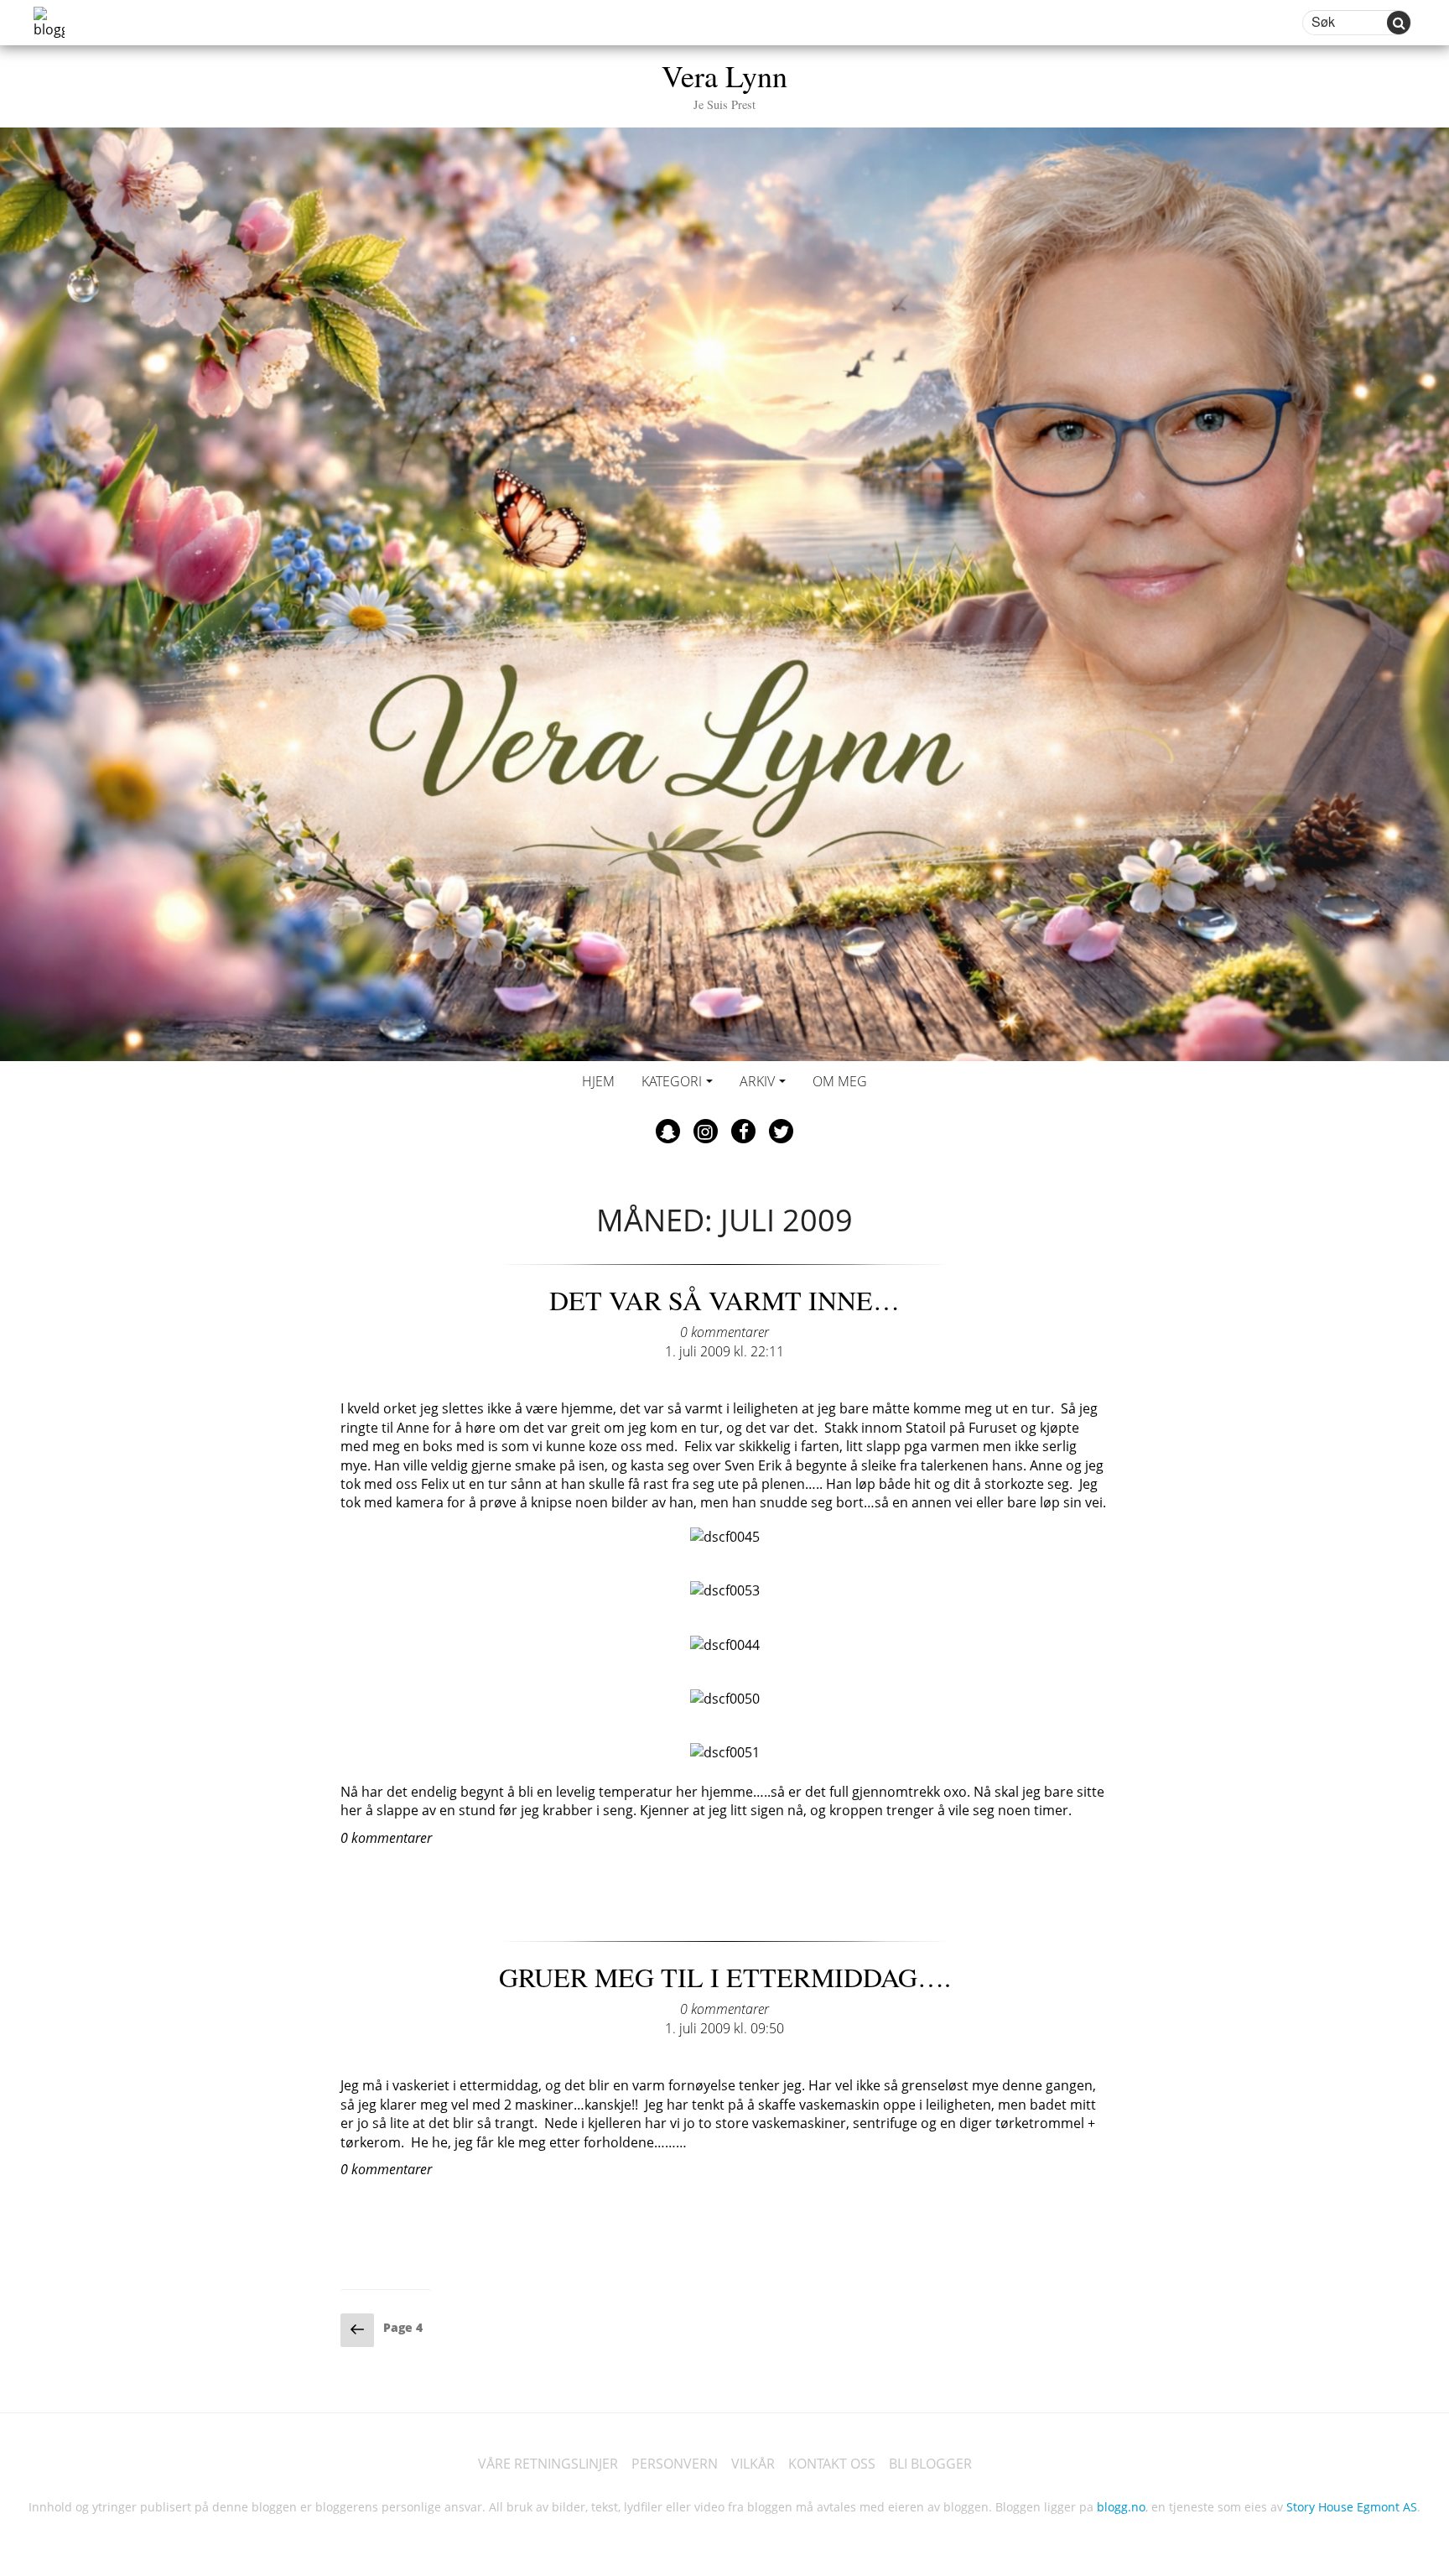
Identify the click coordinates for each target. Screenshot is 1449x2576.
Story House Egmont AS (1352, 2507)
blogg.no (1121, 2507)
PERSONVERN (675, 2464)
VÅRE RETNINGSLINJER (548, 2464)
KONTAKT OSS (832, 2464)
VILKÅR (753, 2464)
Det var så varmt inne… (724, 1300)
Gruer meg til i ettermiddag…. (725, 1977)
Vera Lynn (724, 83)
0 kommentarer (724, 1332)
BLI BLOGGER (930, 2464)
